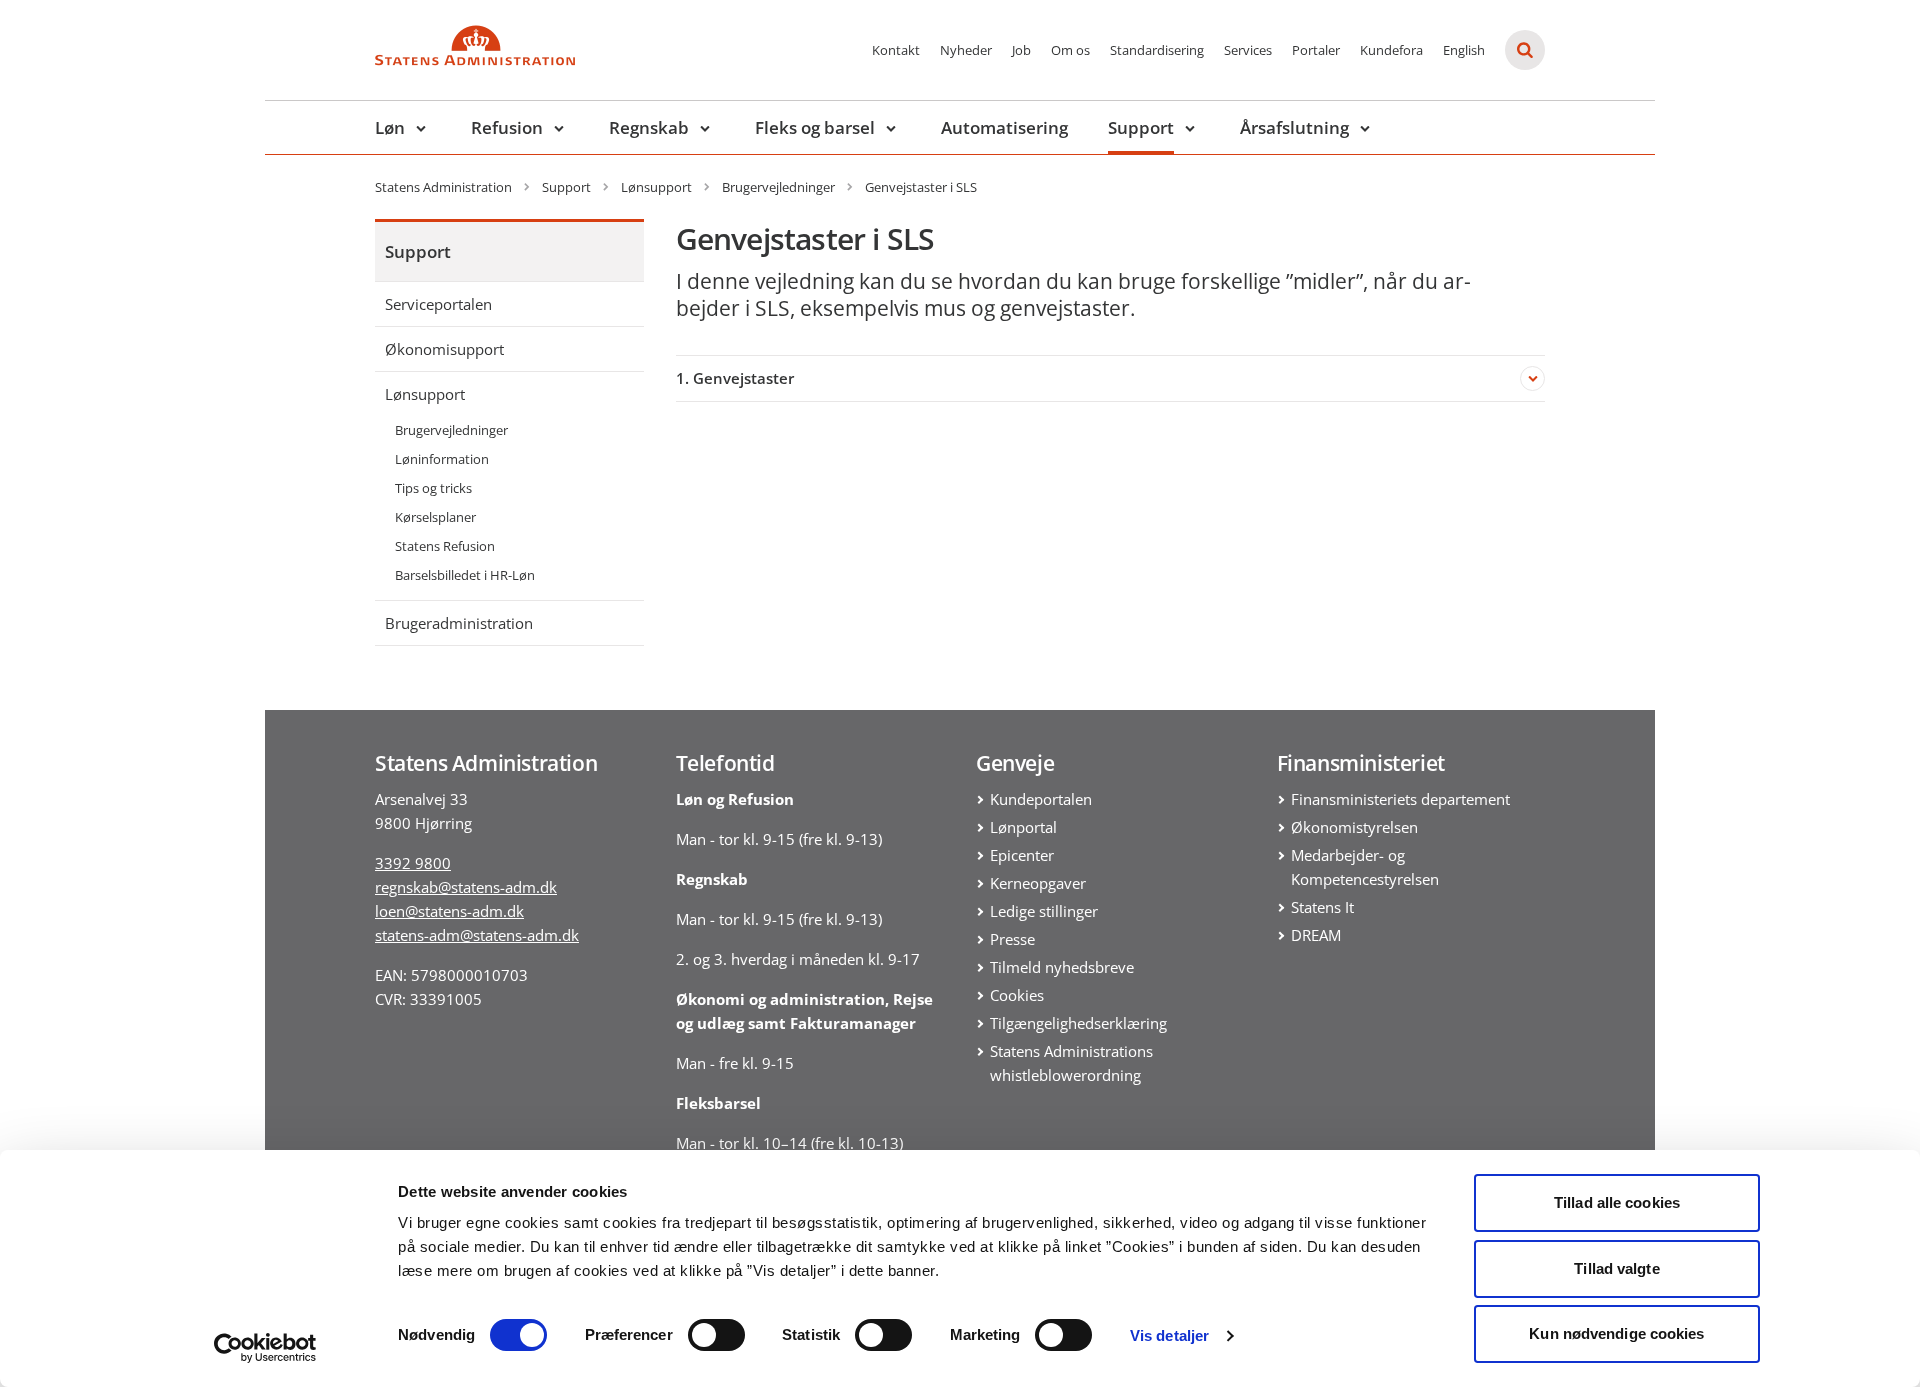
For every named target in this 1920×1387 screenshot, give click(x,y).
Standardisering (1157, 50)
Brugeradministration (459, 623)
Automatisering (1004, 127)
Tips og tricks (433, 488)
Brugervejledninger (451, 430)
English (1464, 50)
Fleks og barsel (815, 127)
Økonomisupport (444, 349)
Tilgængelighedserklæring (1078, 1023)
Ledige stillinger (1044, 911)
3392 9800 (413, 863)
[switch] (716, 1335)
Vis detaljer (1169, 1335)
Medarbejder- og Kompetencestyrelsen (1365, 867)
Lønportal (1023, 827)
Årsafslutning (1294, 127)
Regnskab (649, 127)
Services (1248, 50)
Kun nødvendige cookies (1616, 1333)
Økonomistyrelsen (1354, 827)
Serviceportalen (438, 304)
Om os (1070, 50)
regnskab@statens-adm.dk (466, 887)
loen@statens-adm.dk (449, 911)
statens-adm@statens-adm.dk (477, 935)
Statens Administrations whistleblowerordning (1071, 1063)
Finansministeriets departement (1400, 799)
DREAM (1316, 935)
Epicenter (1022, 855)
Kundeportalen (1041, 799)
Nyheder (966, 50)
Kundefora (1391, 50)
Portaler (1316, 50)
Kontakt (896, 50)
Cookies (1017, 995)
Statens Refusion (445, 546)
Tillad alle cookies (1617, 1202)
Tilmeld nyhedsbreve (1062, 967)
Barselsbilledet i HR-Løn (465, 575)
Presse (1012, 939)
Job (1021, 50)
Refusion (507, 127)
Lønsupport (425, 394)
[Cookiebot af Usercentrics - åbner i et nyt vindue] (265, 1348)
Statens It (1322, 907)
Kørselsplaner (435, 517)
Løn (390, 127)
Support (1141, 127)
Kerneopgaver (1038, 883)
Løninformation (442, 459)
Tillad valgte (1616, 1268)
